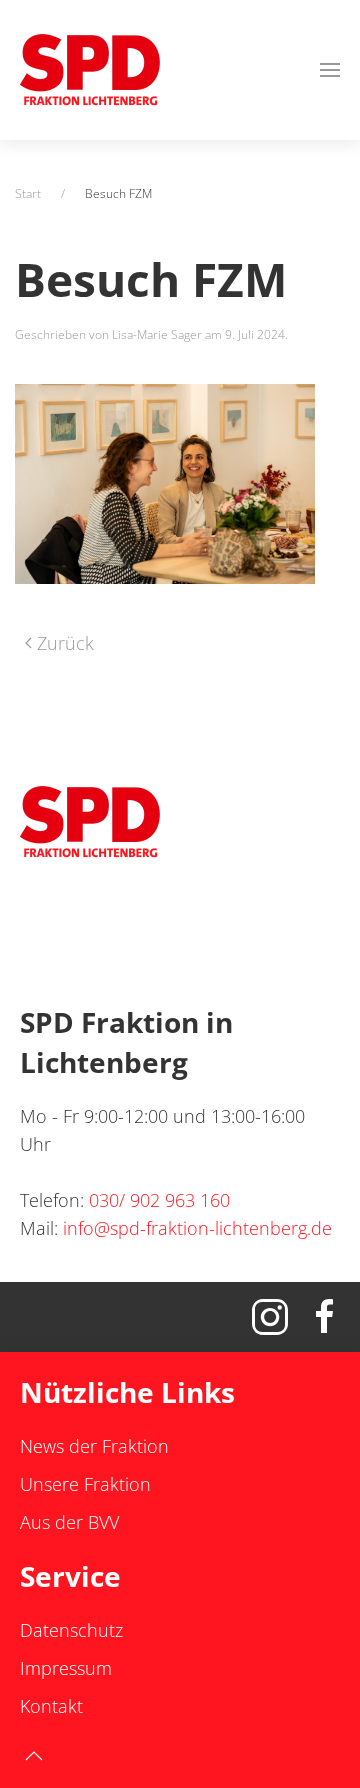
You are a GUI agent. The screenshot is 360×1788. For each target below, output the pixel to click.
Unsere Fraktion (85, 1484)
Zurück (65, 643)
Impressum (66, 1668)
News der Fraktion (94, 1446)
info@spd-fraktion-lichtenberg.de (197, 1228)
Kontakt (51, 1706)
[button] (330, 70)
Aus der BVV (69, 1522)
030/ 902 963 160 (159, 1200)
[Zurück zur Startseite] (90, 70)
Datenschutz (71, 1630)
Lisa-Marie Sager (157, 334)
